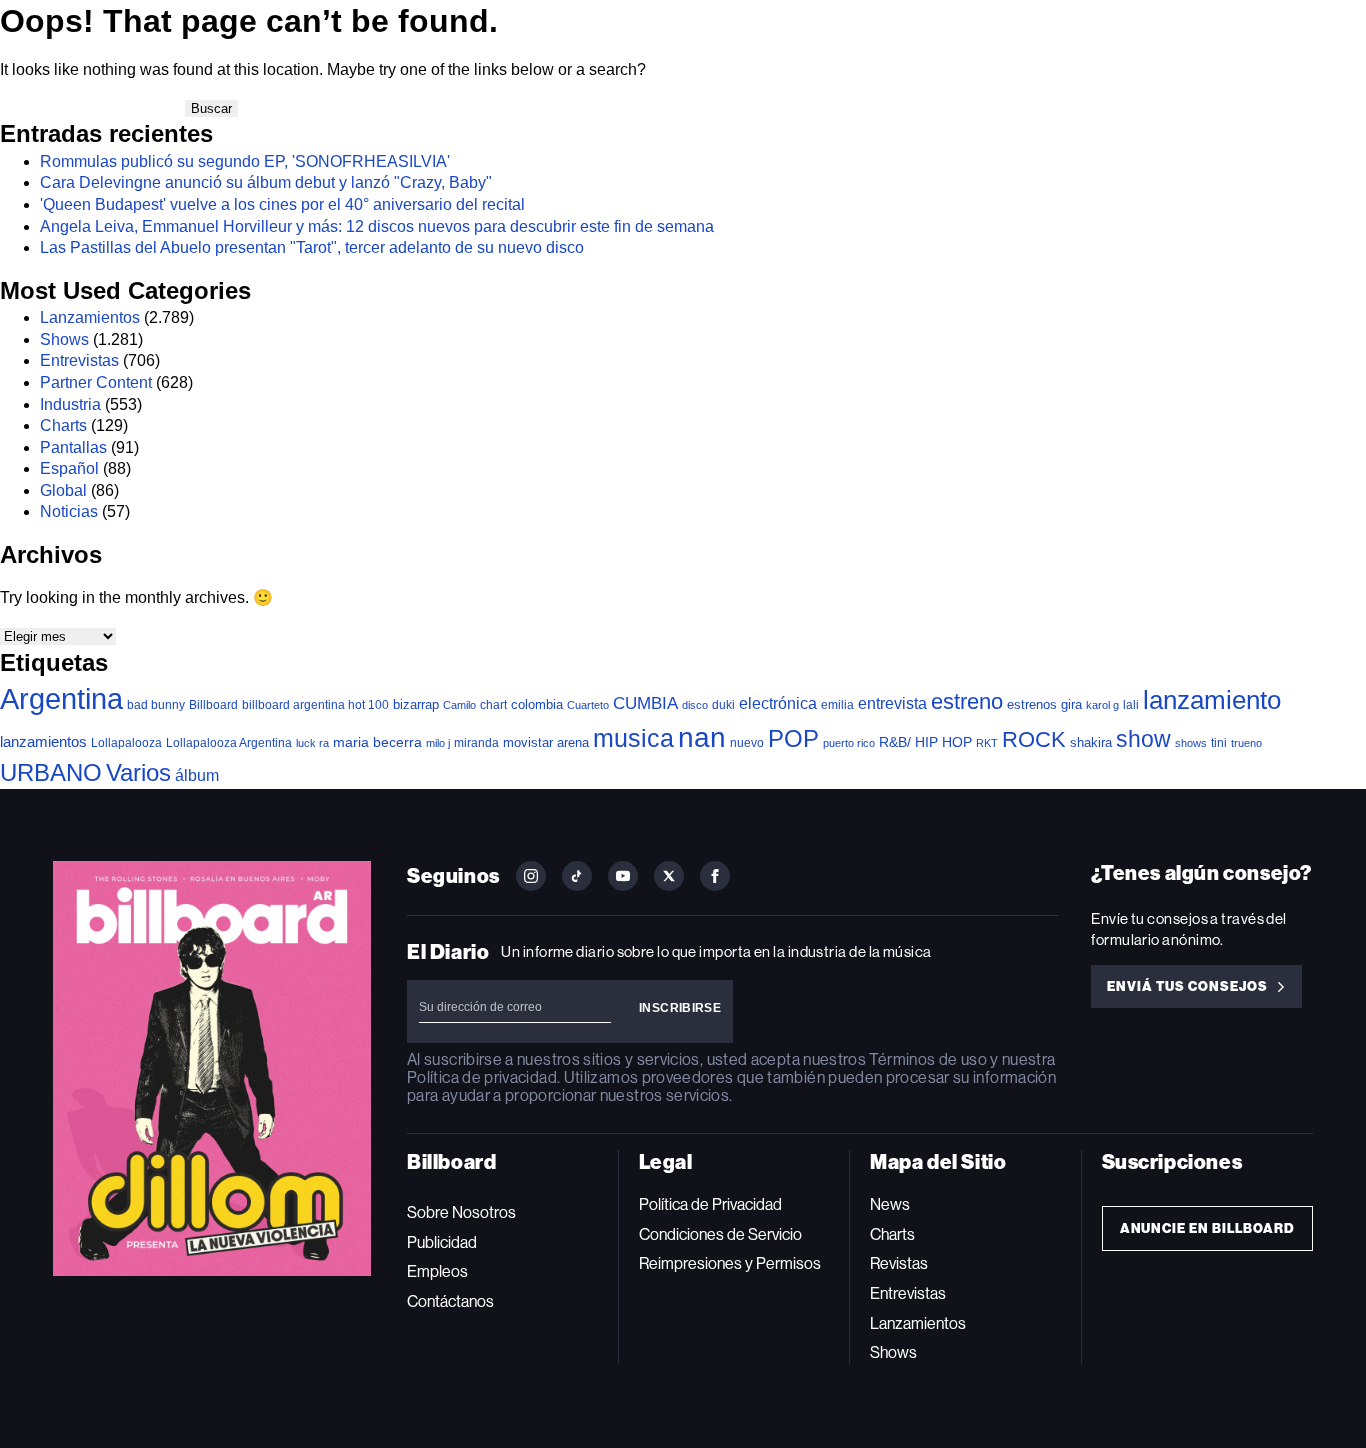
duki (723, 705)
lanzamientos (43, 741)
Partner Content (96, 382)
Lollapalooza (126, 743)
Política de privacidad (482, 1077)
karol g (1102, 705)
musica (633, 738)
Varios (138, 772)
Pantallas (73, 447)
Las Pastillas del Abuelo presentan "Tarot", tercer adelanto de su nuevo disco (312, 247)
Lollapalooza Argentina (229, 742)
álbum (197, 775)
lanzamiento (1212, 700)
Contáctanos (450, 1301)
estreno (967, 701)
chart (493, 704)
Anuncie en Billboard (1207, 1228)
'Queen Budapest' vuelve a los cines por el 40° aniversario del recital (282, 204)
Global (63, 490)
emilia (837, 705)
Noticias (69, 511)
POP (793, 738)
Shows (64, 339)
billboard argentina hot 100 (315, 705)
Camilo (459, 705)
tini (1219, 742)
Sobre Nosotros (461, 1212)
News (890, 1204)
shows (1191, 743)
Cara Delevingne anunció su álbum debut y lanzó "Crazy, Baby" (266, 182)
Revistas (899, 1263)
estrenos (1032, 704)
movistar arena (546, 742)
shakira (1091, 742)
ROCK (1034, 739)
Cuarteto (588, 705)
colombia (537, 704)
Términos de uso (927, 1059)
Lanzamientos (90, 317)
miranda (476, 743)
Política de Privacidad (710, 1204)
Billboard (213, 704)
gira (1071, 704)
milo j (438, 743)
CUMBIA (645, 703)
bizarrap (416, 704)
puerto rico (849, 743)
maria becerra (377, 742)
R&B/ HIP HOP (925, 742)
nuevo (747, 743)
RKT (987, 743)
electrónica (778, 703)
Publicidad (442, 1242)
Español (69, 468)
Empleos (437, 1271)
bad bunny (156, 705)
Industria (70, 404)
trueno (1246, 743)
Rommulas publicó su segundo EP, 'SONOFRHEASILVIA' (245, 161)
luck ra (312, 743)
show (1143, 739)
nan (702, 737)
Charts (63, 425)
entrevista (892, 703)
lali (1131, 705)
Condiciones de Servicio (720, 1234)
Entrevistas (79, 360)
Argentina (61, 698)
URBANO (51, 772)
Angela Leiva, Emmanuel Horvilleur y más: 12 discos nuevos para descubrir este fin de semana (377, 226)
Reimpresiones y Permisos (730, 1263)
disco (695, 705)
